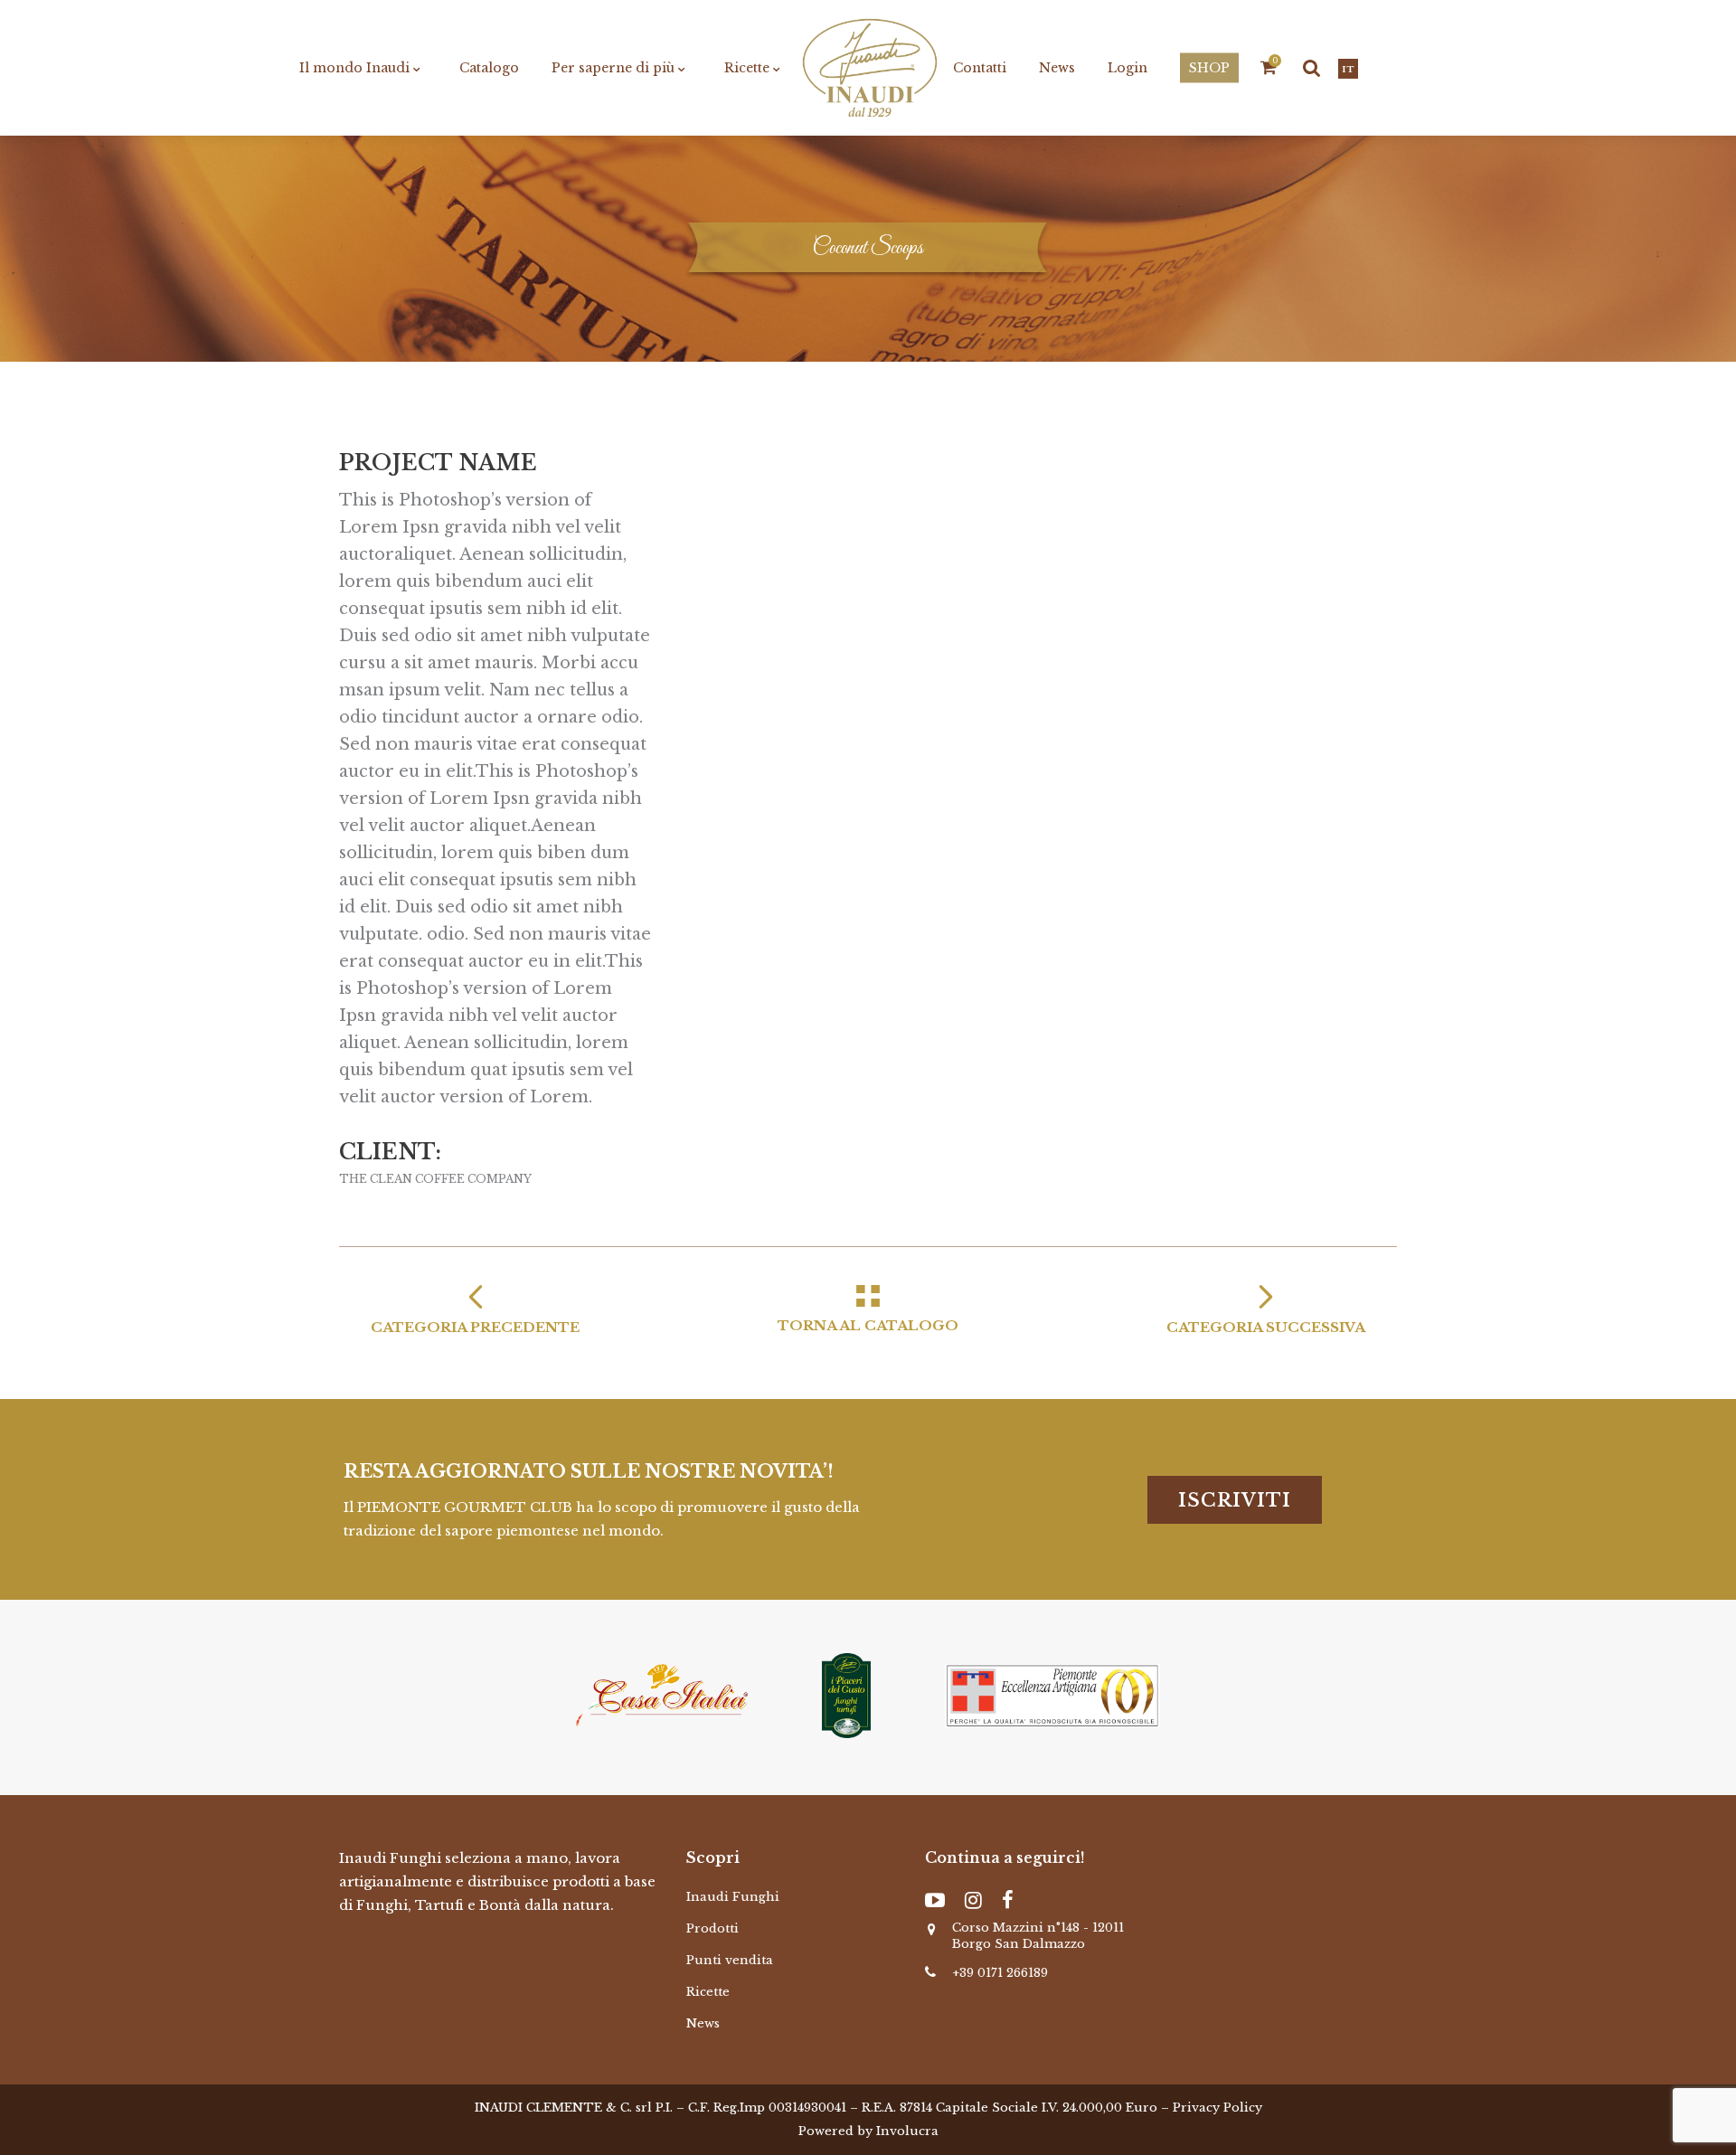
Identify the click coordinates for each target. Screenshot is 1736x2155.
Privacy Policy (1217, 2108)
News (703, 2023)
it (1348, 70)
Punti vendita (730, 1960)
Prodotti (712, 1928)
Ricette (708, 1992)
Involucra (907, 2131)
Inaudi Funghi (733, 1897)
